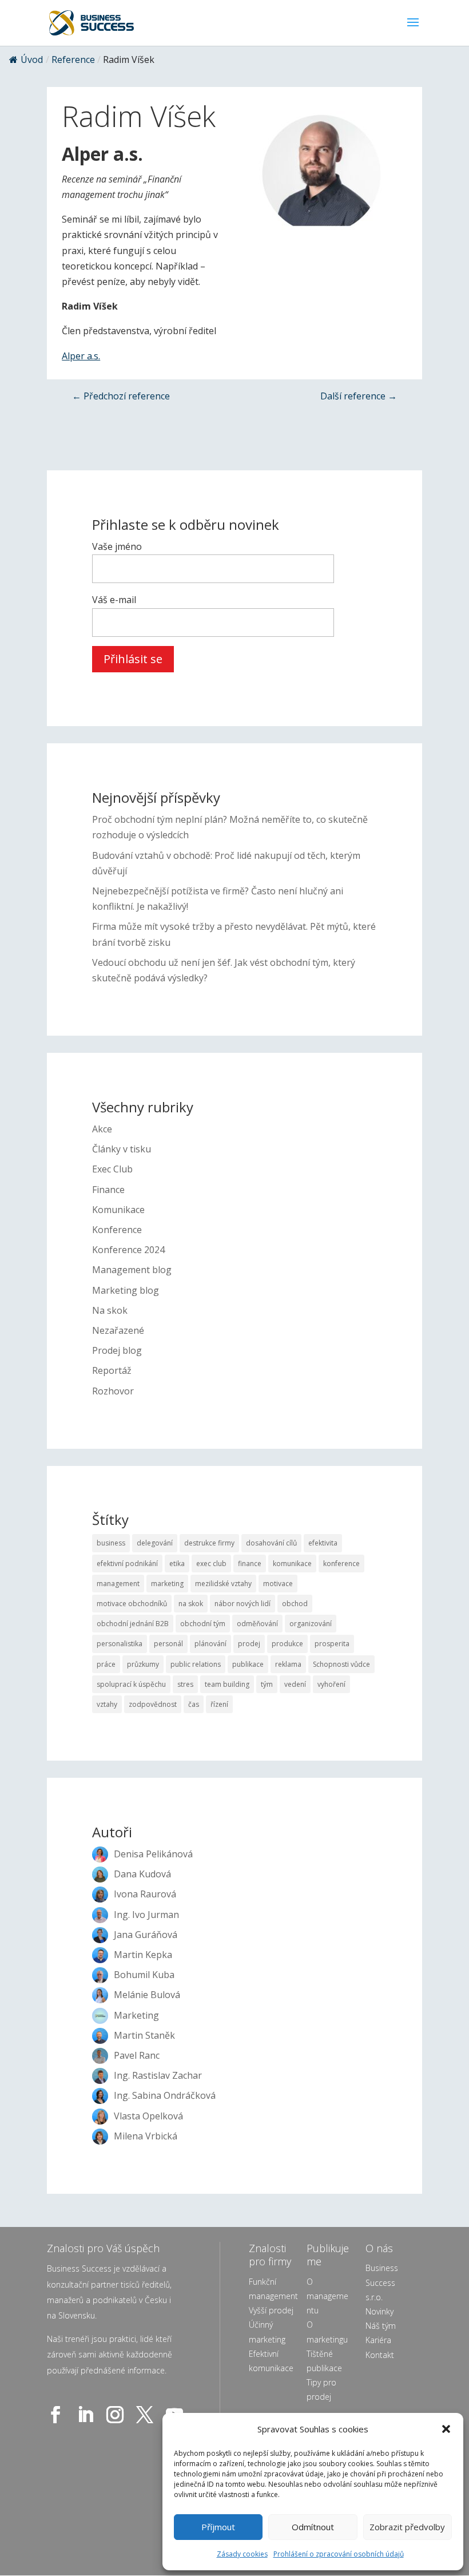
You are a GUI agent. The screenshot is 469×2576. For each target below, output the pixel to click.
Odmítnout (313, 2527)
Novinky (379, 2311)
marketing (167, 1584)
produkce (287, 1644)
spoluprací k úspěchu (131, 1684)
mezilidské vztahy (223, 1584)
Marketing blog (126, 1290)
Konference (117, 1230)
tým (267, 1684)
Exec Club (112, 1169)
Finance (108, 1190)
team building (227, 1684)
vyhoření (331, 1684)
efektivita (323, 1543)
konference (341, 1564)
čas (194, 1704)
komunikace (292, 1564)
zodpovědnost (153, 1704)
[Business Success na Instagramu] (117, 2415)
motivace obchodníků (132, 1604)
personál (168, 1644)
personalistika (120, 1644)
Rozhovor (113, 1391)
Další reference (359, 396)
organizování (311, 1624)
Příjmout (218, 2527)
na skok (191, 1604)
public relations (196, 1664)
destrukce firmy (209, 1543)
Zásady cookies (242, 2554)
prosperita (332, 1644)
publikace (248, 1664)
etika (177, 1564)
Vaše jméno (117, 546)
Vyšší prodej (271, 2310)
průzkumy (143, 1664)
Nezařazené (118, 1330)
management (118, 1584)
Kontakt (380, 2355)
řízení (219, 1704)
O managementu (327, 2296)
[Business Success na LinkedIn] (88, 2415)
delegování (155, 1543)
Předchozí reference (121, 396)
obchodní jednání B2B (133, 1624)
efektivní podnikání (127, 1564)
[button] (446, 2429)
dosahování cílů (271, 1543)
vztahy (107, 1704)
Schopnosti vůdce (341, 1664)
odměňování (257, 1624)
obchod (295, 1604)
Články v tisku (122, 1149)
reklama (288, 1664)
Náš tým (381, 2326)
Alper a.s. (81, 356)
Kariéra (378, 2340)
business (111, 1543)
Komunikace (118, 1210)
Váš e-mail (114, 600)
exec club (211, 1564)
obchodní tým (203, 1624)
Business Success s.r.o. (382, 2282)
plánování (210, 1644)
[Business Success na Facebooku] (58, 2415)
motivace (278, 1584)
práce (106, 1664)
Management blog (132, 1270)
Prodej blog (117, 1350)
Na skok (110, 1310)
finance (250, 1564)
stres (185, 1684)
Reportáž (112, 1370)
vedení (295, 1684)
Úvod (32, 60)
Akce (102, 1129)
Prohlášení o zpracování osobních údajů (339, 2554)
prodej (249, 1644)
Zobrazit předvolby (407, 2527)
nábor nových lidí (243, 1604)
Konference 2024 (128, 1250)
